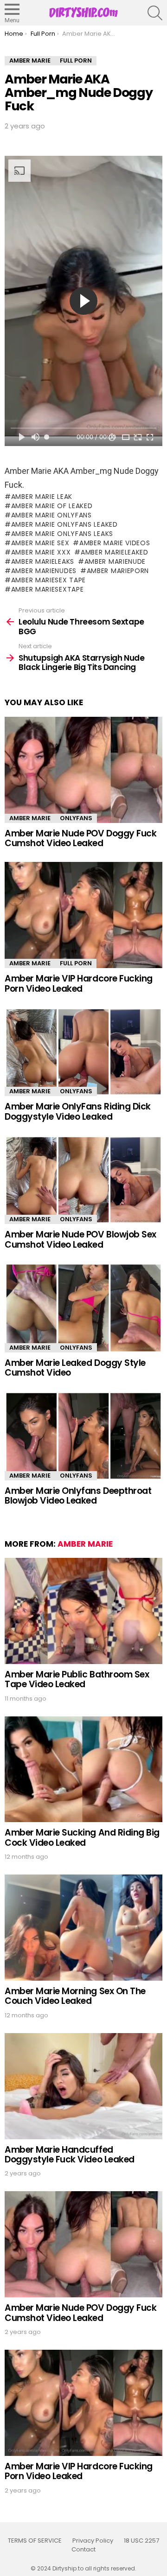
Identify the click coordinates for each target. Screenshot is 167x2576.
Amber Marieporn (118, 571)
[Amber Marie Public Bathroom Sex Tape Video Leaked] (83, 1611)
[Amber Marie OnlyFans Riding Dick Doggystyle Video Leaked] (83, 1052)
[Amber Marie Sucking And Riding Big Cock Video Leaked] (83, 1769)
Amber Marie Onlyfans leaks (62, 534)
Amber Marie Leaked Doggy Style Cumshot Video (75, 1368)
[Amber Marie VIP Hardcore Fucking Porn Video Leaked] (83, 915)
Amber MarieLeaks (43, 561)
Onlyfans (76, 818)
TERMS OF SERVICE (35, 2541)
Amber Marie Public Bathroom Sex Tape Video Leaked (77, 1679)
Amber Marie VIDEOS (115, 543)
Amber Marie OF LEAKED (52, 506)
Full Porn (76, 963)
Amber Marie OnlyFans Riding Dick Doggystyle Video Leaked (78, 1111)
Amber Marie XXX (41, 552)
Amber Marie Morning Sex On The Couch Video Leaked (75, 1996)
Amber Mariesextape (47, 589)
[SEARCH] (155, 13)
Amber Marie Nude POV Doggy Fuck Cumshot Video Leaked (80, 838)
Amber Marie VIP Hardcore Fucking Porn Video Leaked (79, 983)
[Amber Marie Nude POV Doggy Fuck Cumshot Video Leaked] (83, 770)
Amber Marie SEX (40, 543)
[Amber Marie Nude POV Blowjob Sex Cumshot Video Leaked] (83, 1180)
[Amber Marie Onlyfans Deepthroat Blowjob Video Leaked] (83, 1436)
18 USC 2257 (141, 2541)
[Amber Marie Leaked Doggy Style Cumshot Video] (83, 1308)
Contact (83, 2550)
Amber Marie (30, 818)
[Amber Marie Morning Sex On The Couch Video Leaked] (83, 1928)
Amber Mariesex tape (48, 580)
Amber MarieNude (115, 561)
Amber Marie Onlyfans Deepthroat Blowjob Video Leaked (78, 1496)
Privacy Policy (93, 2541)
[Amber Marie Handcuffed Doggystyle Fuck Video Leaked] (83, 2086)
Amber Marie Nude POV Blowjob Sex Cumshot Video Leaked (80, 1239)
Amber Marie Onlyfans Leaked (64, 524)
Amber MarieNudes (44, 571)
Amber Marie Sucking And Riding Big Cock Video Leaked (82, 1837)
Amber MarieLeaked (115, 552)
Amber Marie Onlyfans (51, 515)
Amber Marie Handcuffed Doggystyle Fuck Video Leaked (70, 2155)
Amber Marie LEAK (42, 497)
